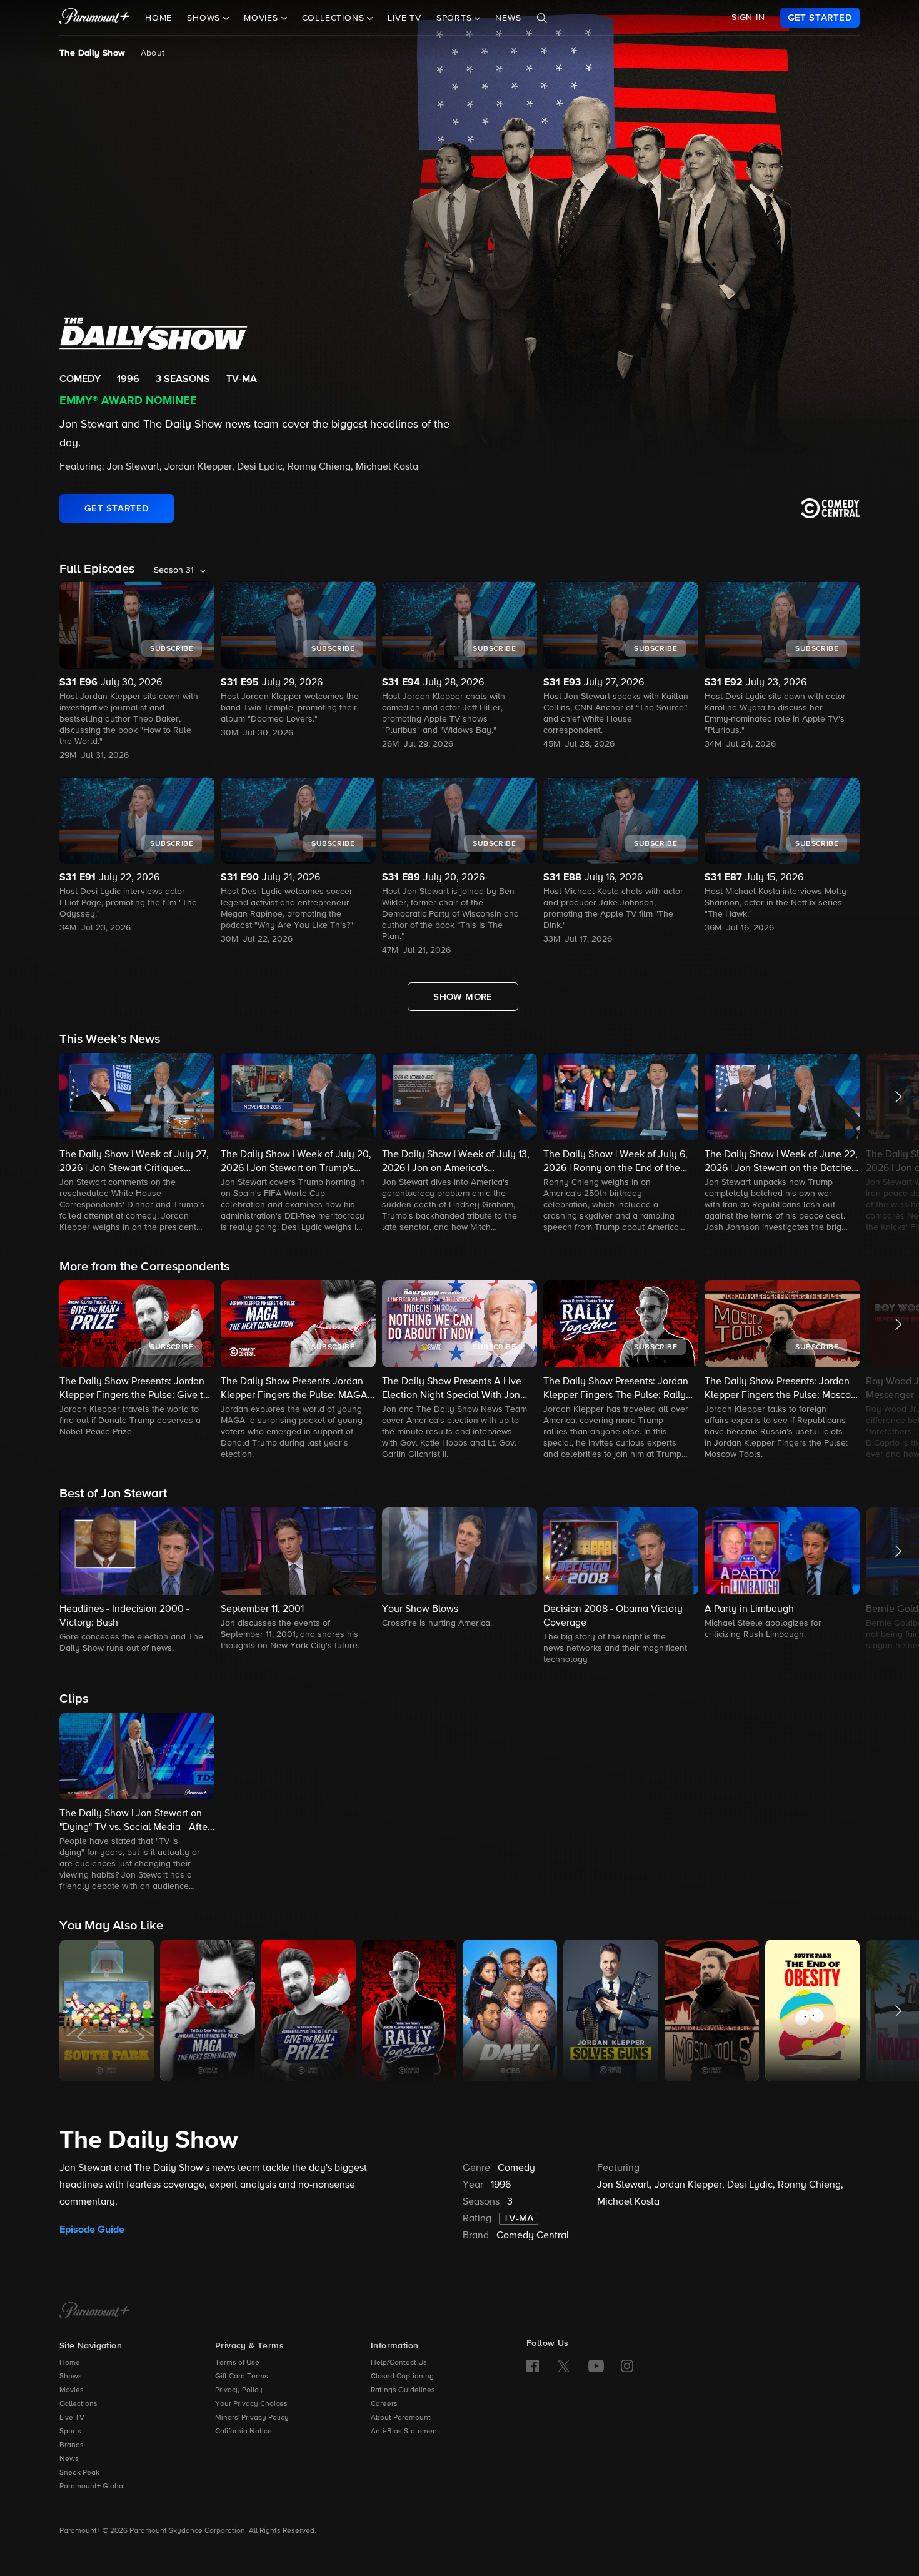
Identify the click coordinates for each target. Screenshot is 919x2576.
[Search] (542, 18)
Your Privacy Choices (251, 2404)
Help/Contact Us (399, 2363)
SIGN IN (748, 18)
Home (158, 18)
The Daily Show (93, 53)
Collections (78, 2404)
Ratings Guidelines (403, 2390)
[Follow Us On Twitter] (564, 2365)
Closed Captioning (402, 2377)
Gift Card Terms (242, 2377)
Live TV (404, 18)
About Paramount (401, 2418)
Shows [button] (205, 18)
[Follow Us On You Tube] (596, 2366)
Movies (72, 2390)
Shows (71, 2377)
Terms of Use (237, 2363)
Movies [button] (263, 18)
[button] (137, 1144)
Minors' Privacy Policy (252, 2418)
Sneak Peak (79, 2473)
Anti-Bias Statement (405, 2432)
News (508, 18)
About (153, 53)
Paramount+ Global (92, 2487)
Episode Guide (92, 2230)
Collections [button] (335, 18)
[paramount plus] (95, 18)
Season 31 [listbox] (174, 570)
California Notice (244, 2432)
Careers (384, 2404)
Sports (70, 2432)
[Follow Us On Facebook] (533, 2366)
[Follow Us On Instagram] (627, 2366)
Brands (72, 2445)
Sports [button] (456, 18)
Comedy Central (533, 2236)
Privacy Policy (239, 2390)
